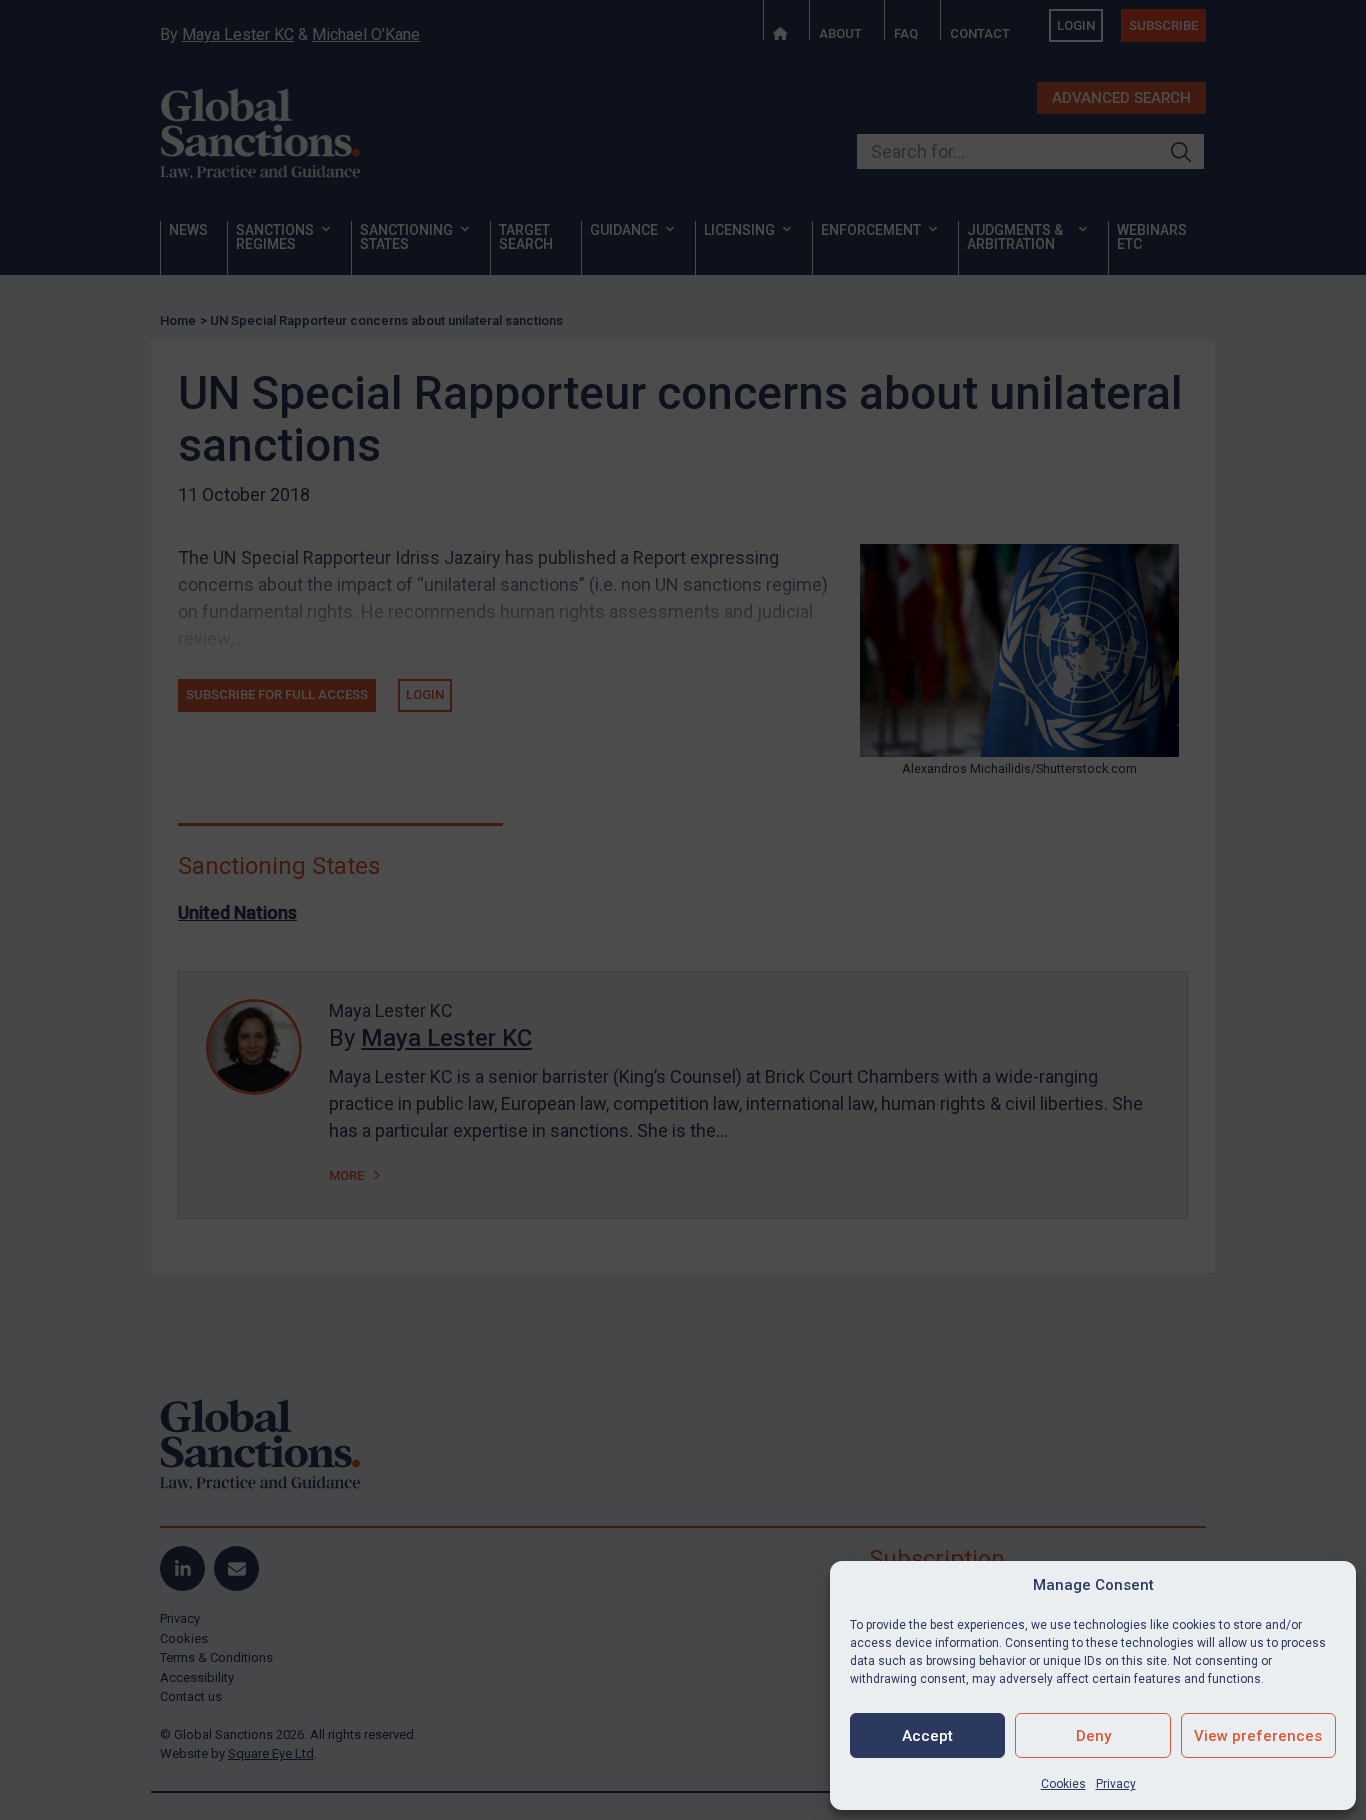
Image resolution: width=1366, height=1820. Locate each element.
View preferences (1258, 1736)
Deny (1093, 1736)
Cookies (1063, 1784)
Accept (927, 1736)
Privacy (1116, 1784)
